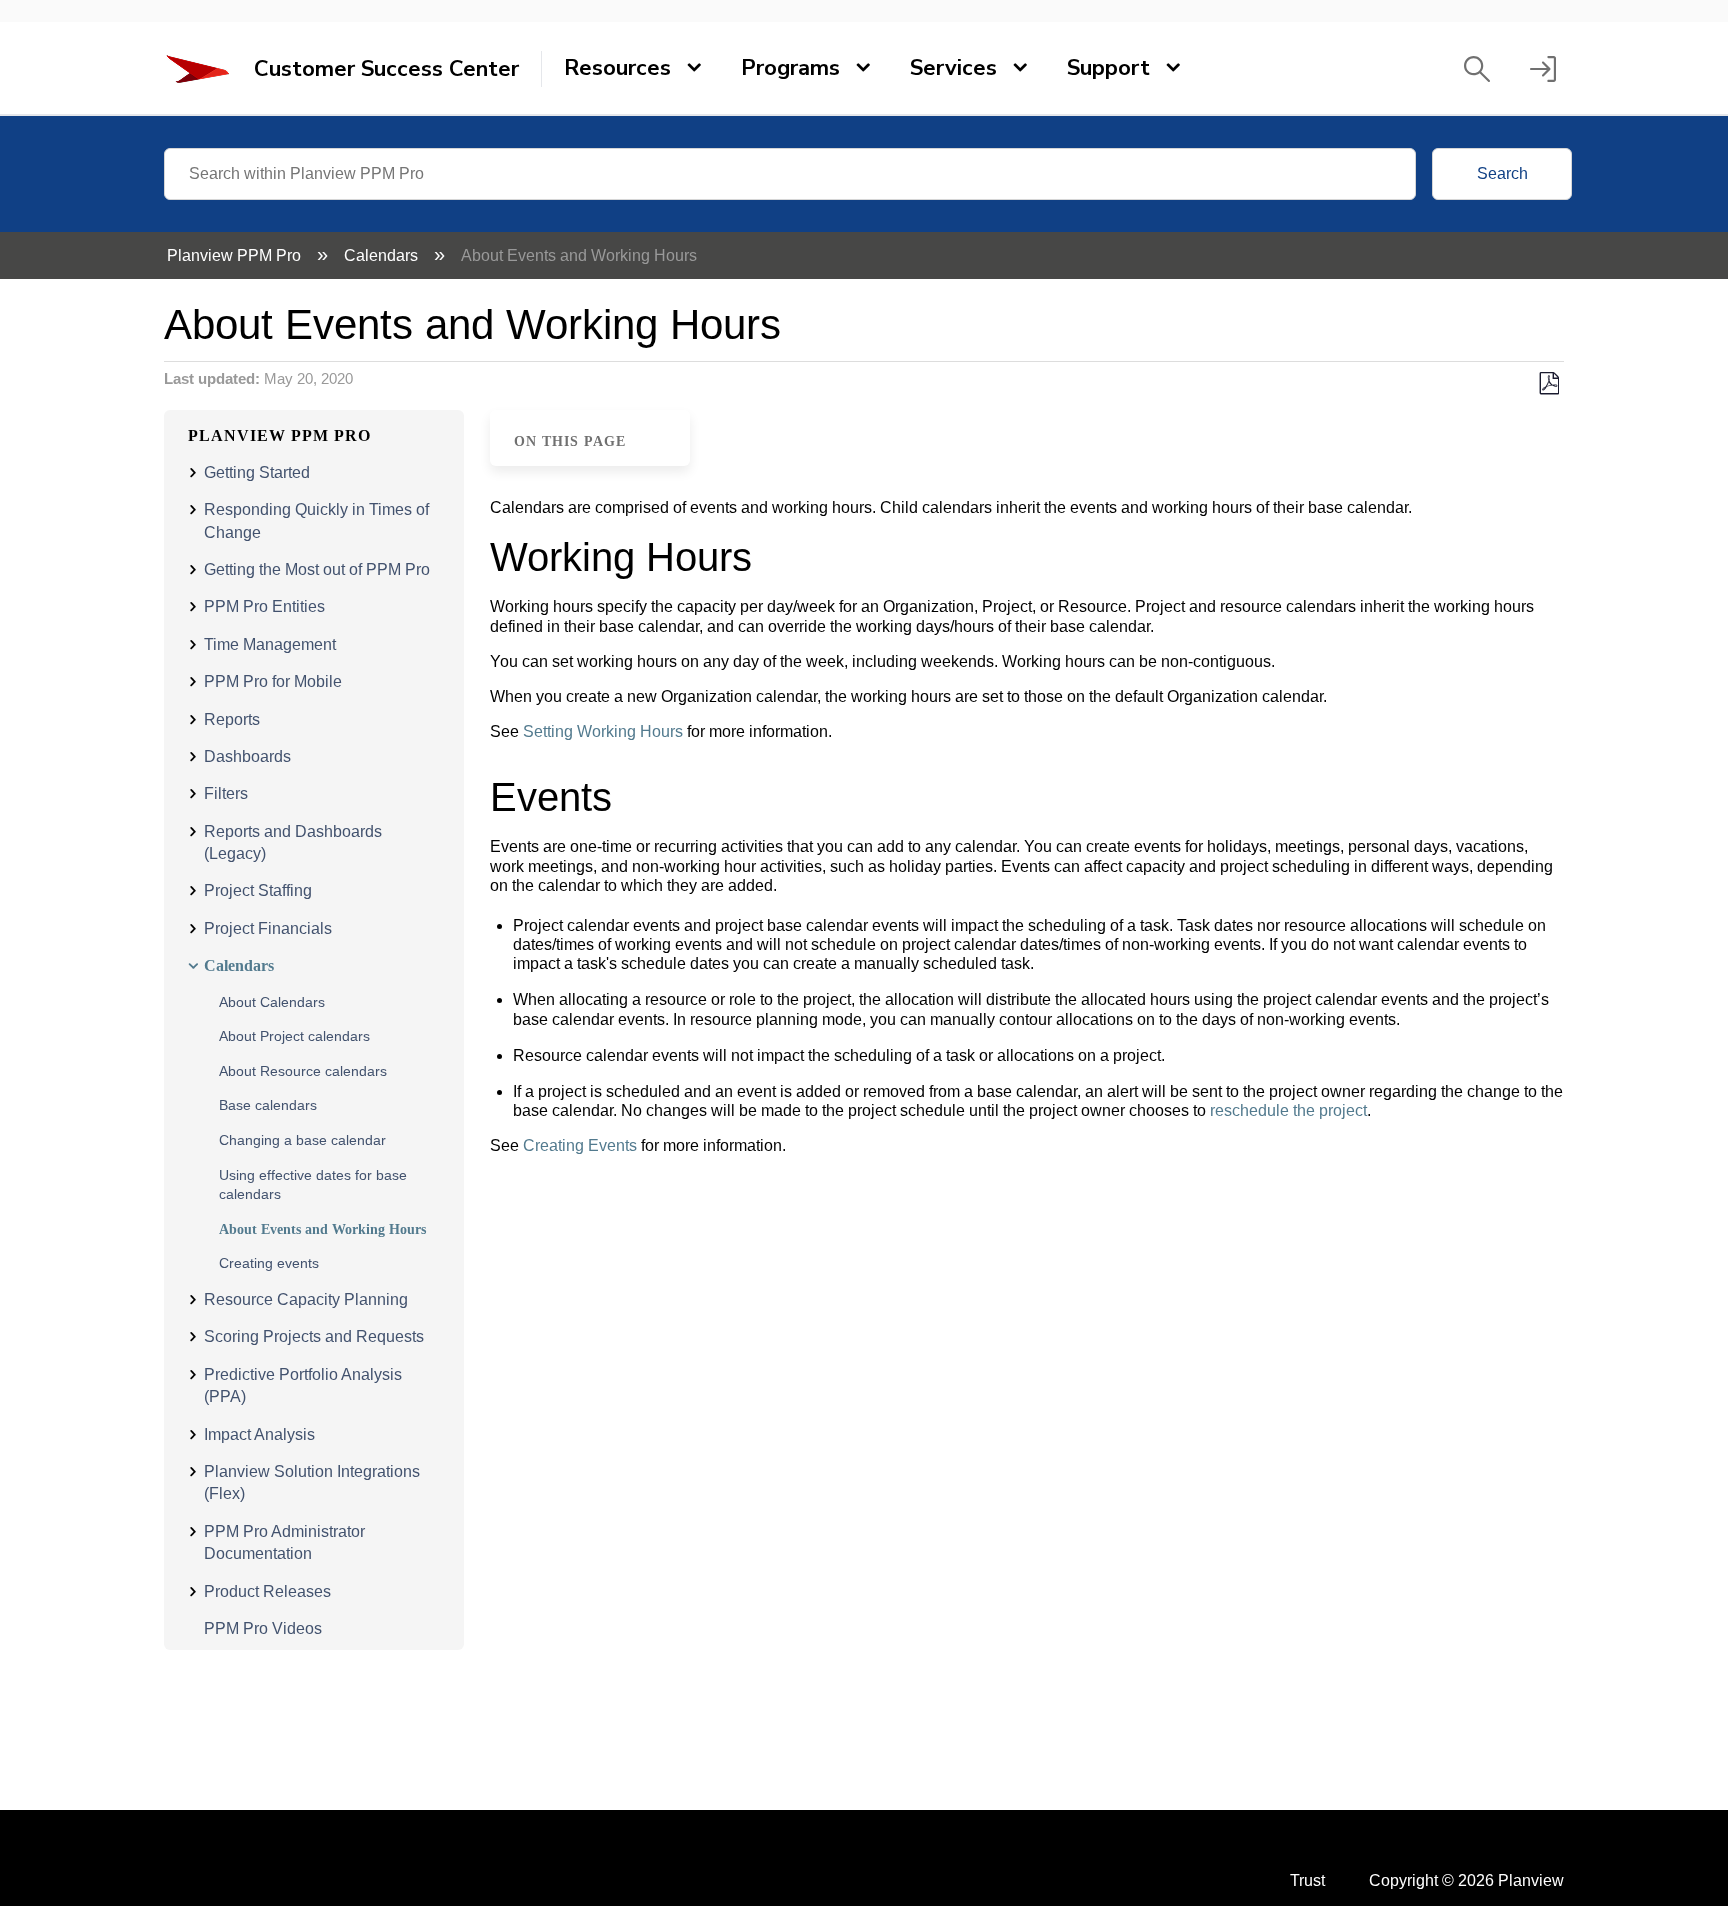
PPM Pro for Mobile (273, 681)
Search (1502, 173)
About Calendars (272, 1002)
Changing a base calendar (302, 1140)
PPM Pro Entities (264, 606)
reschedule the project (1288, 1110)
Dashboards (247, 756)
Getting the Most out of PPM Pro (317, 569)
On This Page (570, 441)
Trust (1307, 1880)
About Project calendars (294, 1036)
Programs (790, 68)
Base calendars (268, 1105)
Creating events (269, 1263)
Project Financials (268, 928)
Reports (232, 719)
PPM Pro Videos (263, 1628)
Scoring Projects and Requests (314, 1336)
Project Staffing (258, 890)
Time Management (270, 644)
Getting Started (257, 472)
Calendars (383, 255)
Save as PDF (1548, 384)
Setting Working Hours (603, 731)
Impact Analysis (259, 1434)
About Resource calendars (303, 1071)
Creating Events (580, 1145)
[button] (1477, 69)
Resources (617, 68)
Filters (226, 793)
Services (953, 68)
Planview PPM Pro (236, 255)
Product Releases (267, 1591)
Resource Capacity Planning (306, 1299)
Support (1108, 68)
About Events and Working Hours (322, 1229)
